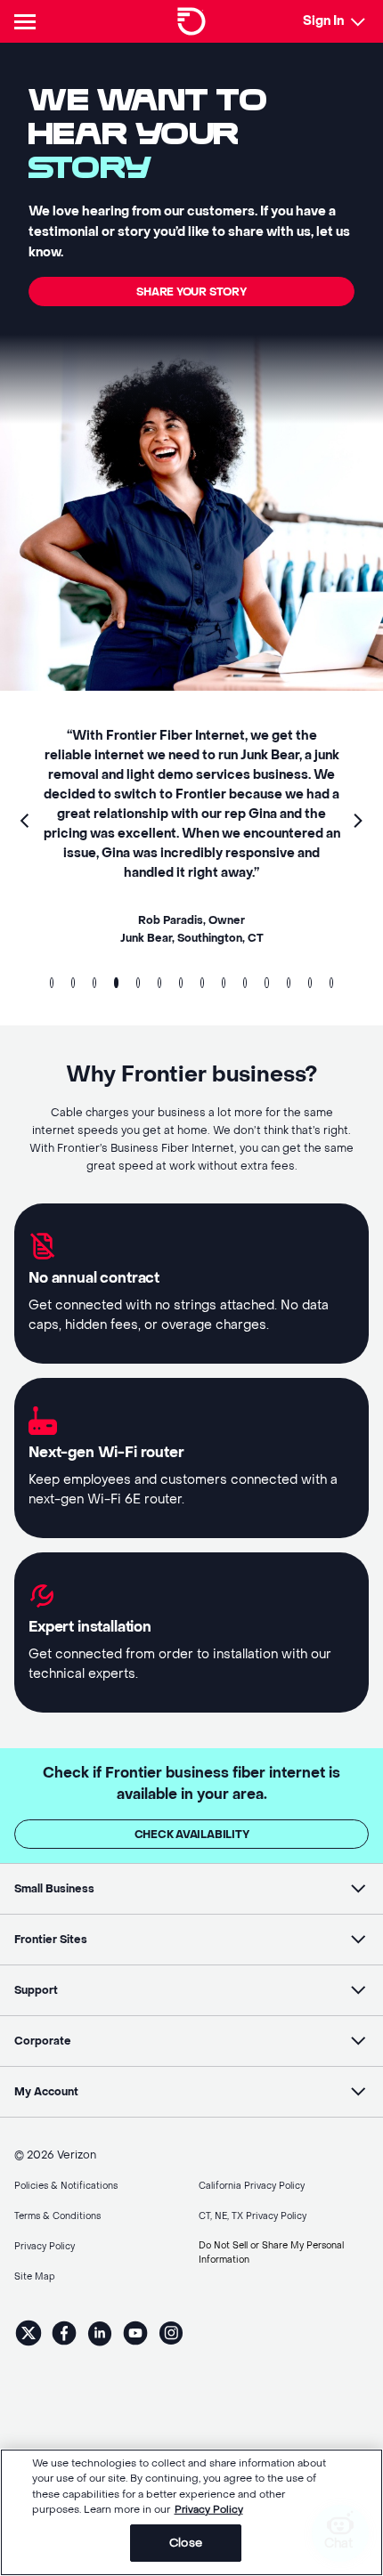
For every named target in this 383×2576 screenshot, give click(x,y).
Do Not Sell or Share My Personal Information (271, 2252)
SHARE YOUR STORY (191, 292)
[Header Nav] (29, 21)
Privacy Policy (209, 2510)
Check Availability (192, 1835)
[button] (25, 823)
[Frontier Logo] (191, 21)
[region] (191, 2512)
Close (186, 2543)
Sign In (323, 21)
